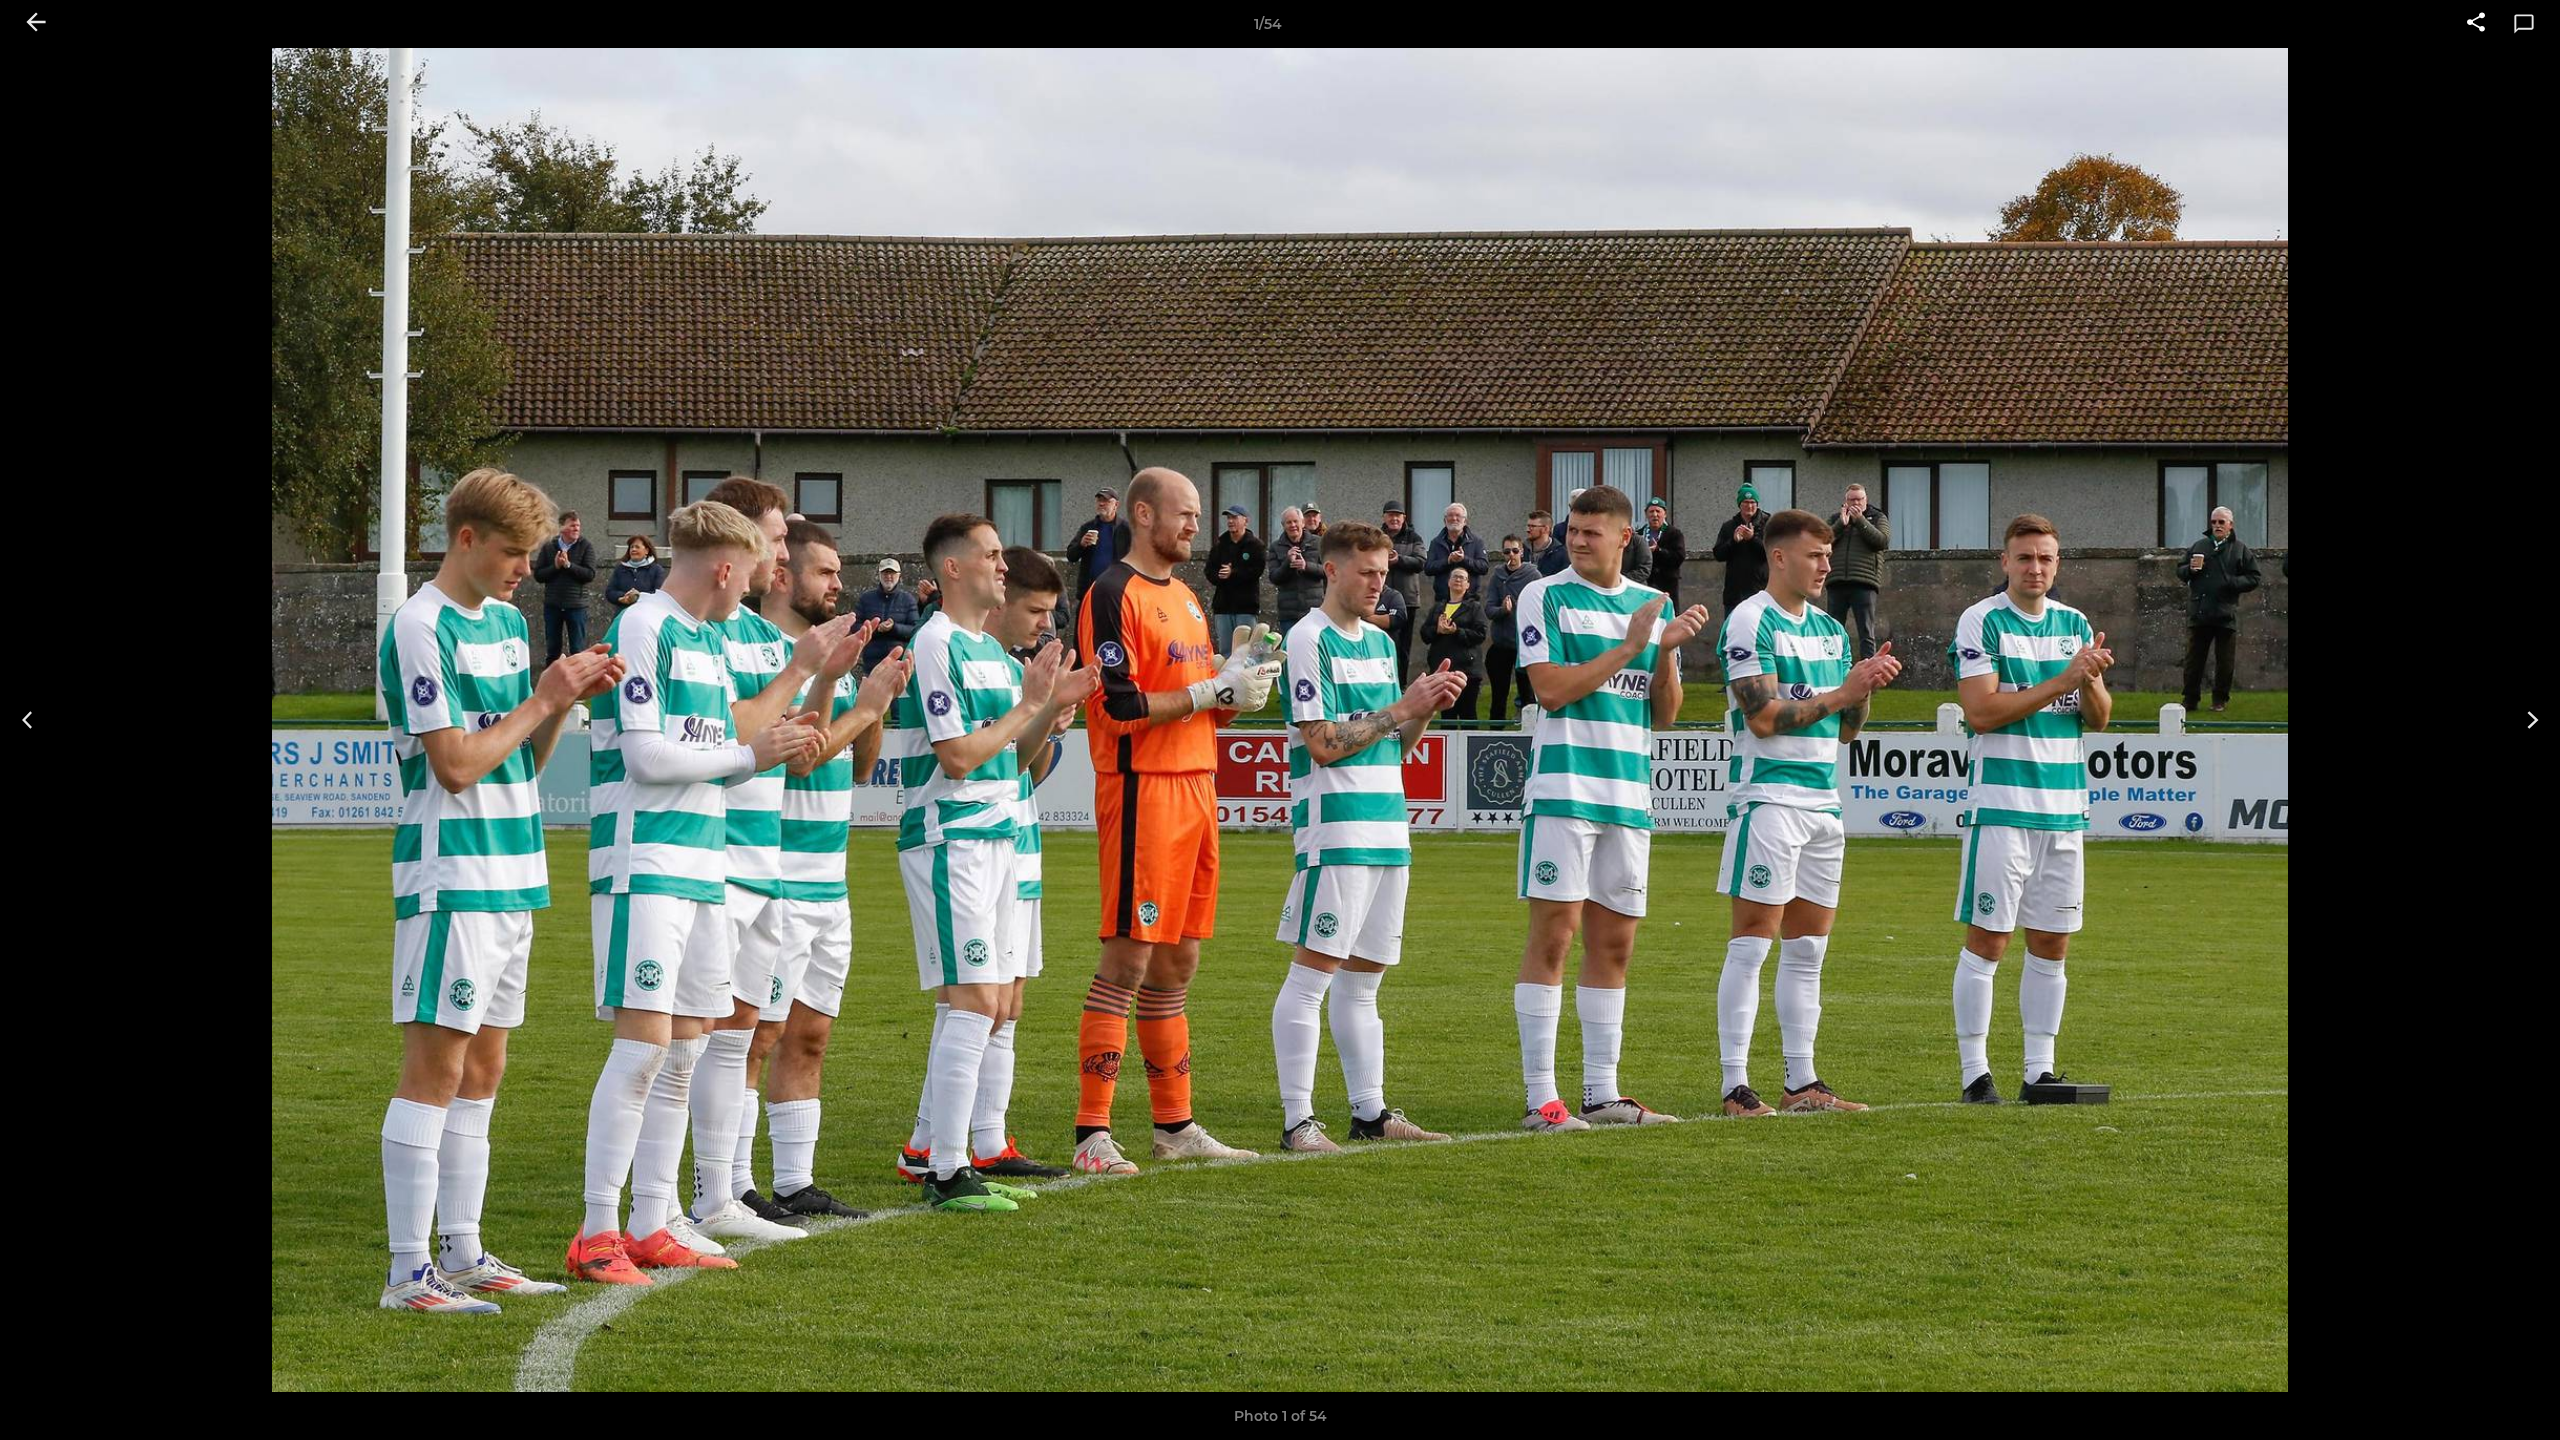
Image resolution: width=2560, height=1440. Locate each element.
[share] (2476, 24)
